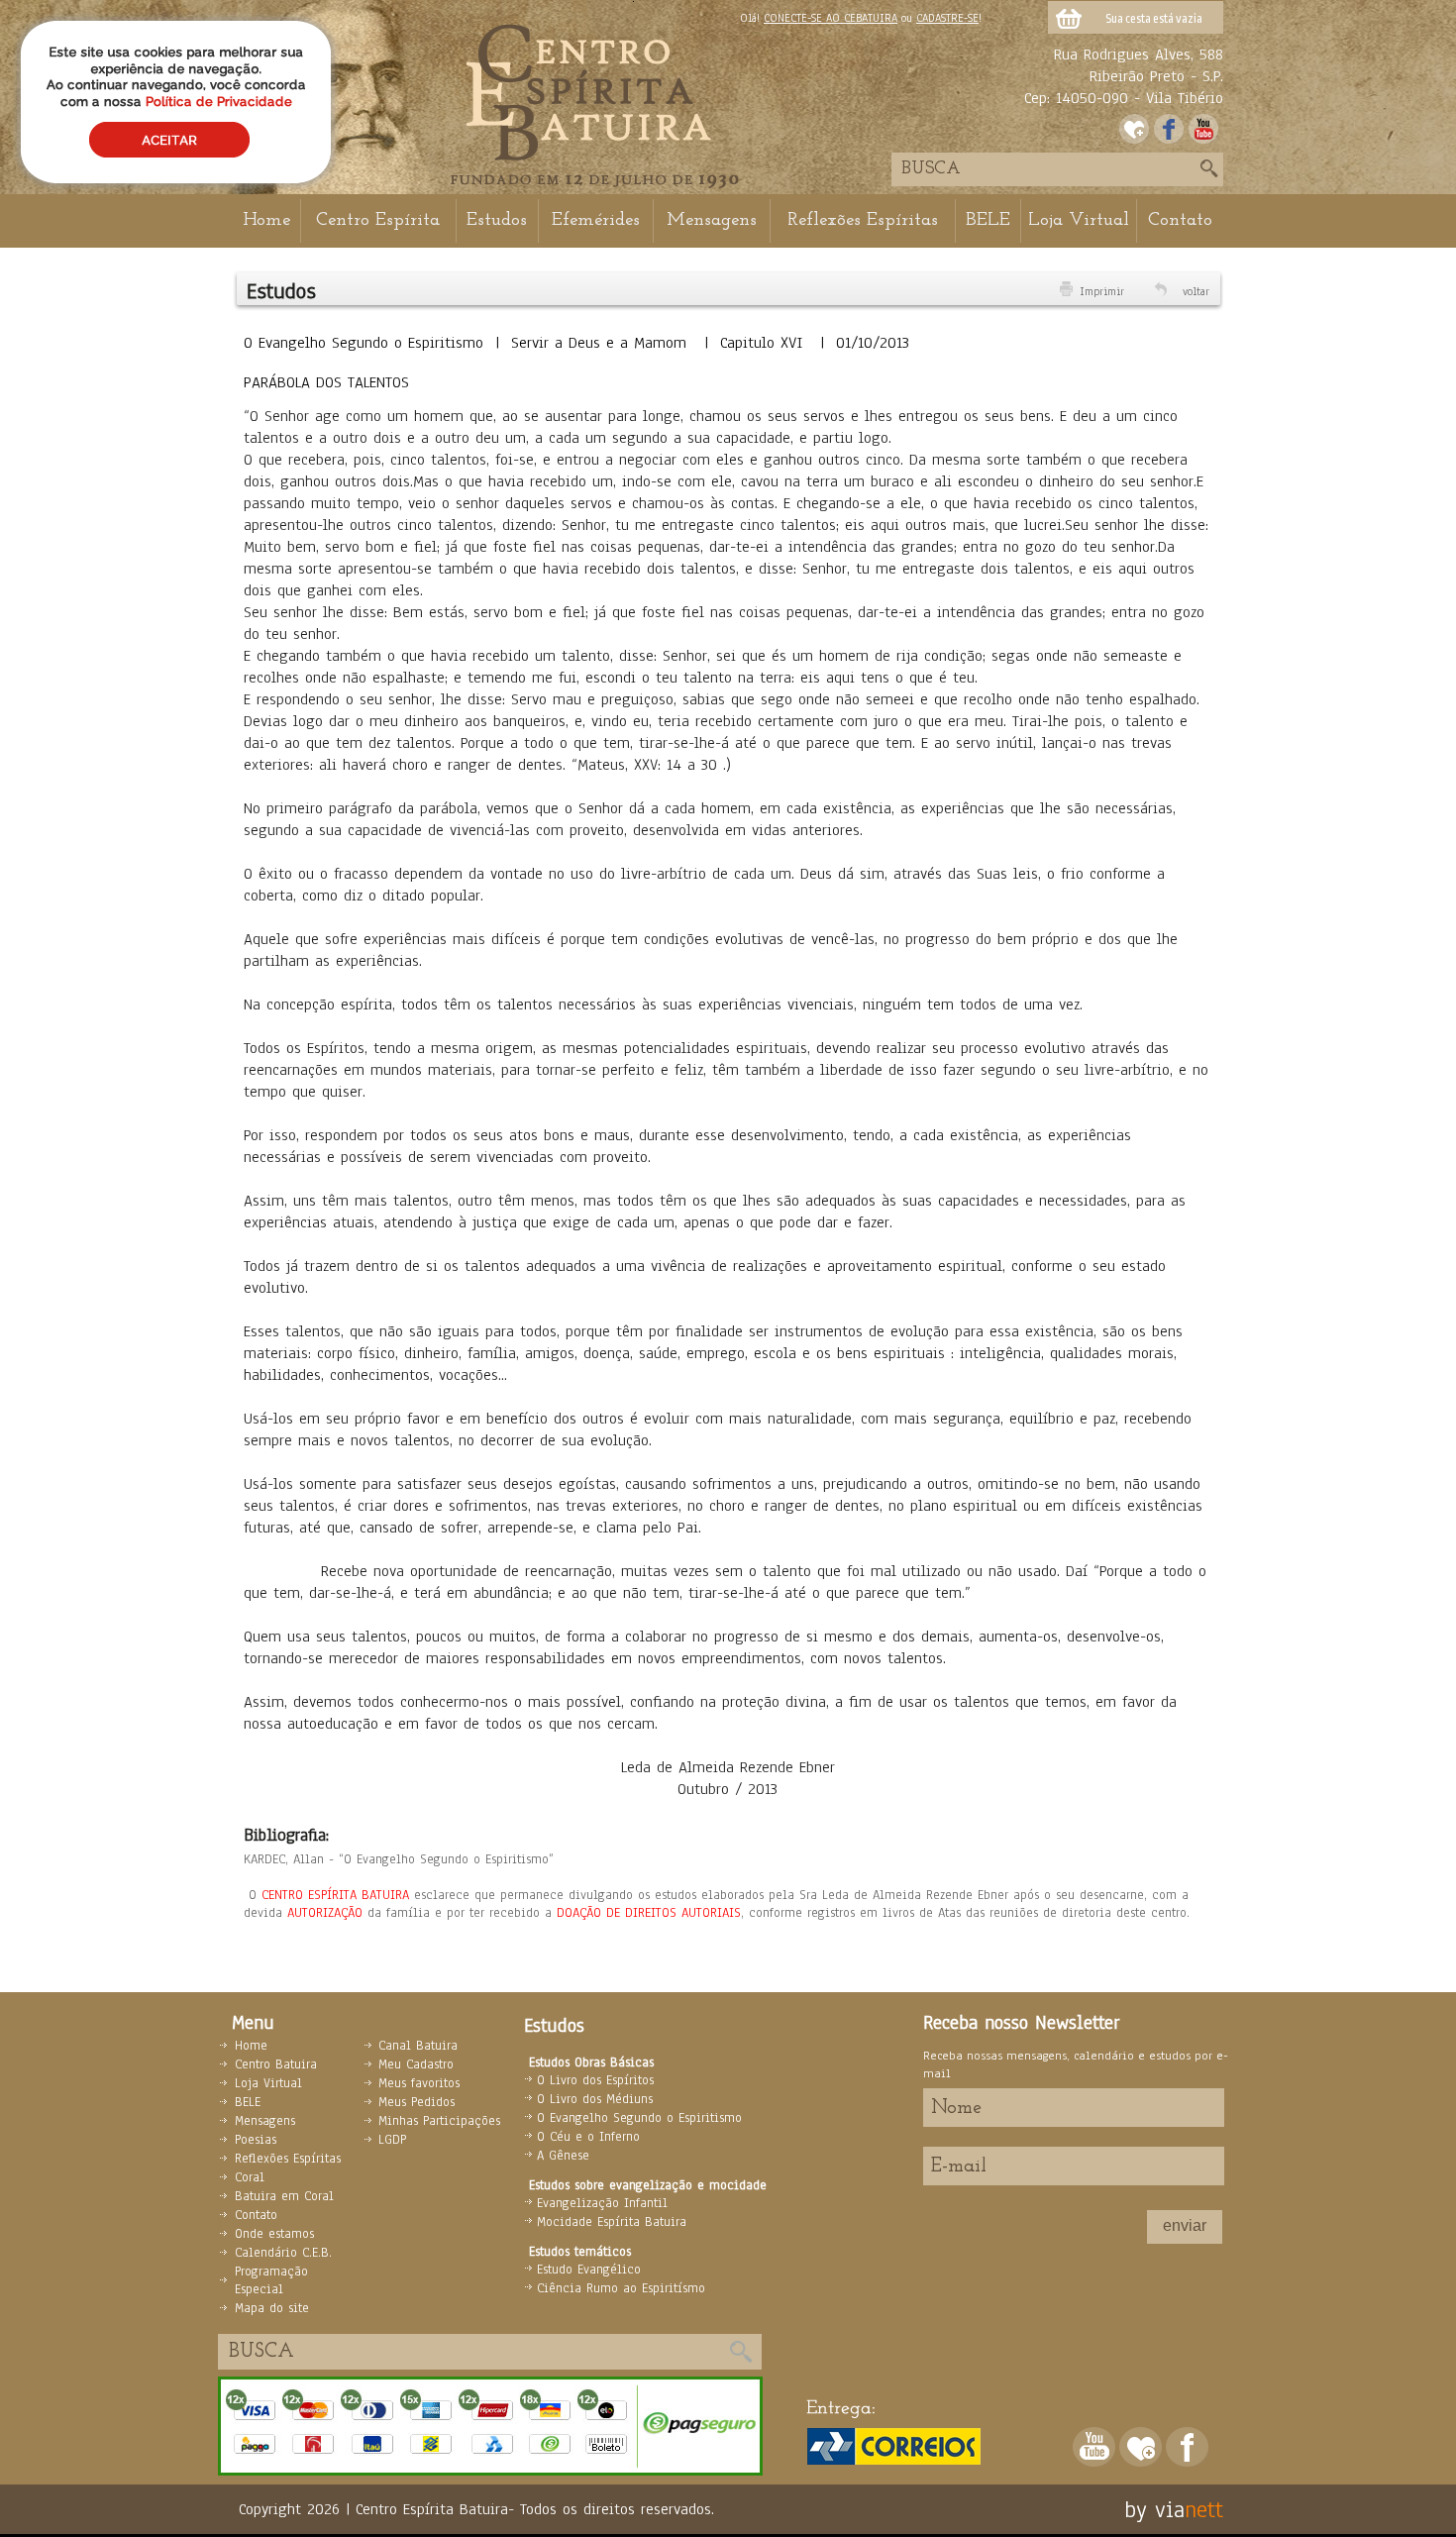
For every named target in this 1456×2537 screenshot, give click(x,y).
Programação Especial (271, 2280)
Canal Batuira (418, 2046)
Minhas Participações (439, 2121)
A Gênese (563, 2156)
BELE (988, 220)
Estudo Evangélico (589, 2270)
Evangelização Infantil (602, 2203)
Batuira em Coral (284, 2196)
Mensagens (712, 220)
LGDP (392, 2140)
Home (266, 220)
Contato (1180, 220)
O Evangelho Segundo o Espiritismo (639, 2118)
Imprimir (1102, 291)
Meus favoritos (419, 2083)
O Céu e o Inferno (588, 2137)
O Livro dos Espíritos (595, 2080)
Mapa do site (272, 2308)
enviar (1185, 2225)
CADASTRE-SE (947, 18)
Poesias (256, 2140)
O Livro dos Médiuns (595, 2099)
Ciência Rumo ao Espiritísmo (621, 2288)
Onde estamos (274, 2234)
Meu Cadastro (416, 2064)
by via (1154, 2509)
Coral (250, 2177)
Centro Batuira (276, 2064)
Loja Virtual (1079, 220)
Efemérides (596, 220)
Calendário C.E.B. (283, 2253)
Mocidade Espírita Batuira (612, 2222)
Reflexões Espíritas (863, 220)
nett (1204, 2509)
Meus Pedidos (416, 2102)
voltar (1196, 291)
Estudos (497, 220)
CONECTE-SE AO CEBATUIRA (831, 18)
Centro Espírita (378, 220)
